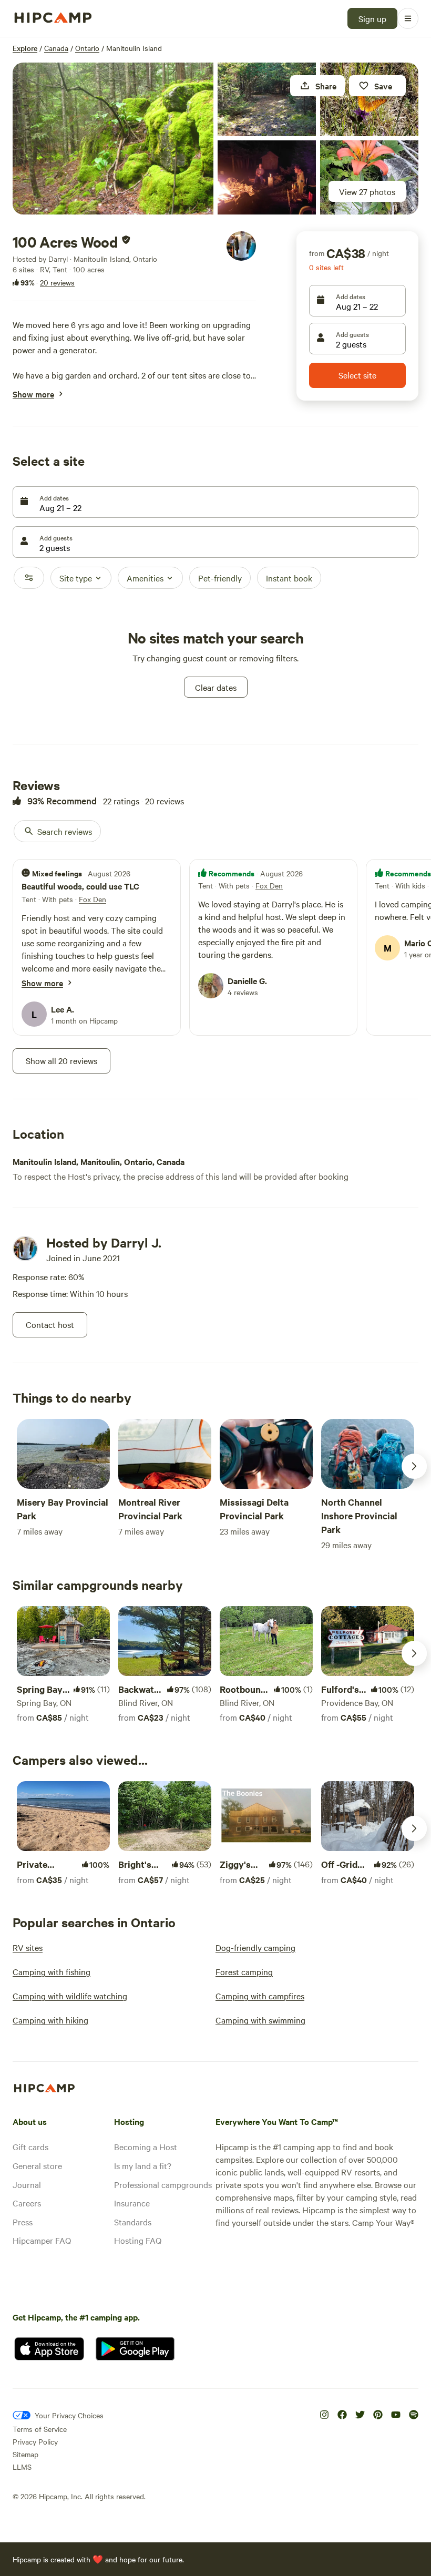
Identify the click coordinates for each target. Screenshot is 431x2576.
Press (23, 2222)
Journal (27, 2184)
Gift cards (30, 2146)
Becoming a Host (146, 2146)
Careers (27, 2203)
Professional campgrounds (163, 2184)
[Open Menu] (408, 18)
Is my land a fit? (143, 2165)
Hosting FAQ (138, 2240)
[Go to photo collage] (113, 139)
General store (37, 2165)
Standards (133, 2222)
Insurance (132, 2203)
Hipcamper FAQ (42, 2240)
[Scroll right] (414, 1466)
